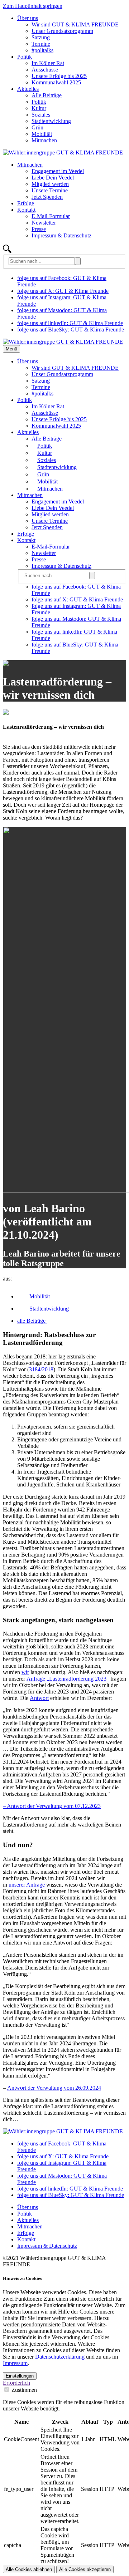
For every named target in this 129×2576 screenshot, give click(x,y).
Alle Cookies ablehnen (29, 2569)
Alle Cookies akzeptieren (85, 2569)
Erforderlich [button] (16, 2383)
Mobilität (39, 1296)
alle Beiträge (32, 1321)
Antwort (39, 1698)
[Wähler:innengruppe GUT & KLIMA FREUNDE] (63, 153)
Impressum (15, 2363)
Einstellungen (20, 2376)
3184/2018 (41, 1369)
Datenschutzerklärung (60, 2357)
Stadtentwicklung (48, 1309)
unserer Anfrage (27, 1885)
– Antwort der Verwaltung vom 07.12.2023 (52, 1806)
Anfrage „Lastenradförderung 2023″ (68, 1679)
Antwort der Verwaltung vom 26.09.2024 (54, 2088)
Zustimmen (24, 2390)
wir (25, 1672)
